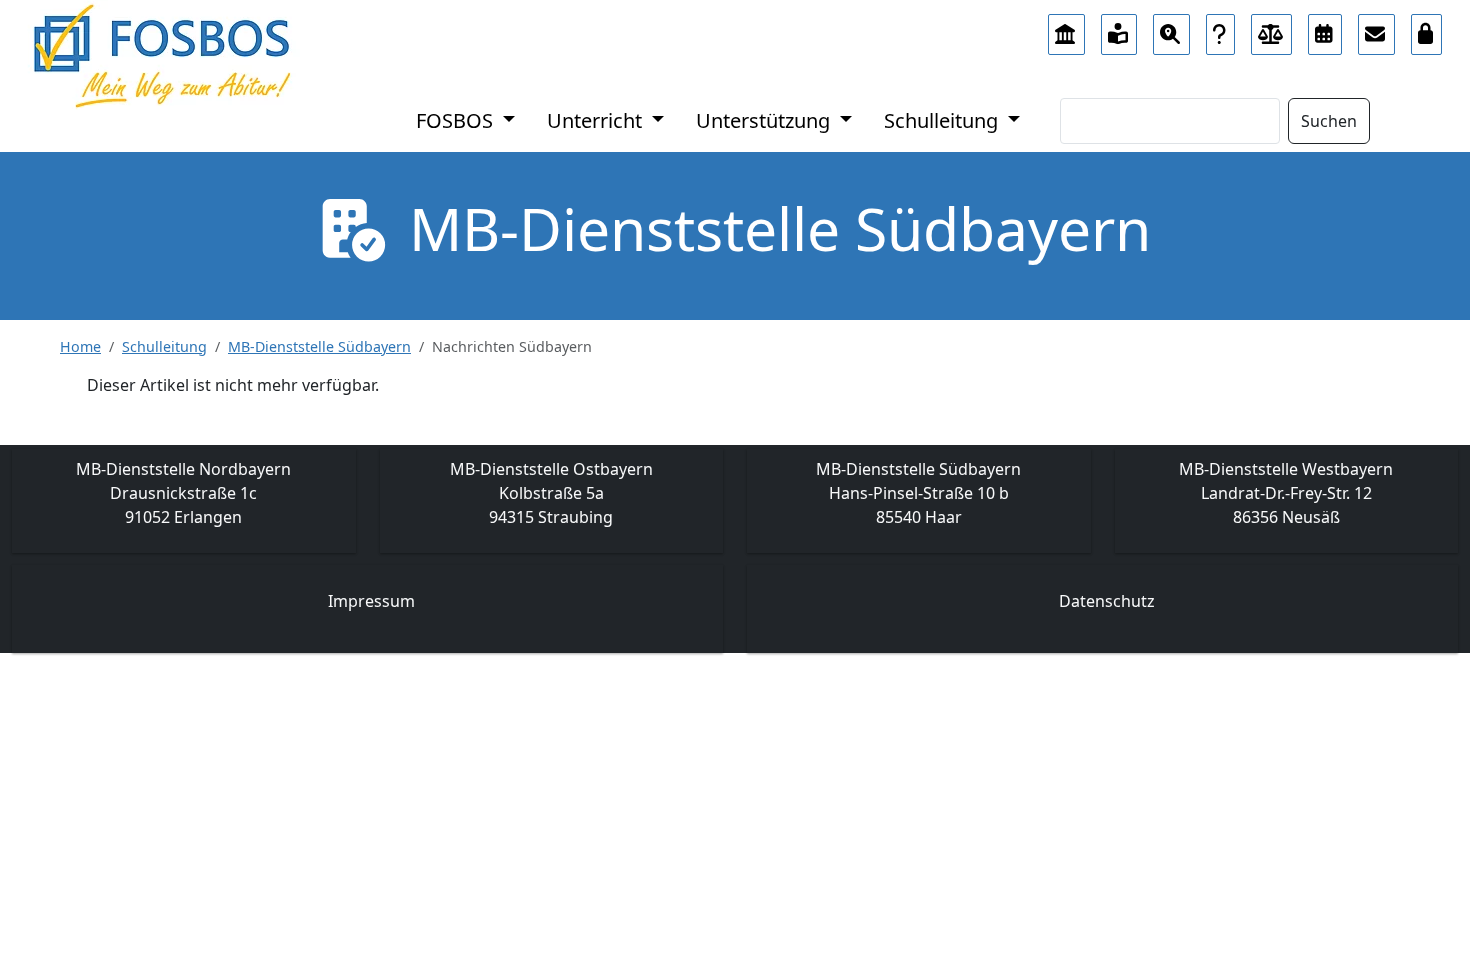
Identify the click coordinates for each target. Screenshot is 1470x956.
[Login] (1427, 29)
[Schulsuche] (1171, 29)
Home (80, 346)
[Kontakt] (1376, 29)
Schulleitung (164, 346)
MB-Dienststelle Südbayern (319, 346)
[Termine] (1325, 29)
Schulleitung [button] (943, 120)
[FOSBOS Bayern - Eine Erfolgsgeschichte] (1066, 29)
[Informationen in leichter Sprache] (1119, 29)
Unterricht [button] (597, 120)
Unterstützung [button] (765, 120)
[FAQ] (1220, 29)
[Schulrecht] (1272, 29)
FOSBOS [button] (457, 120)
